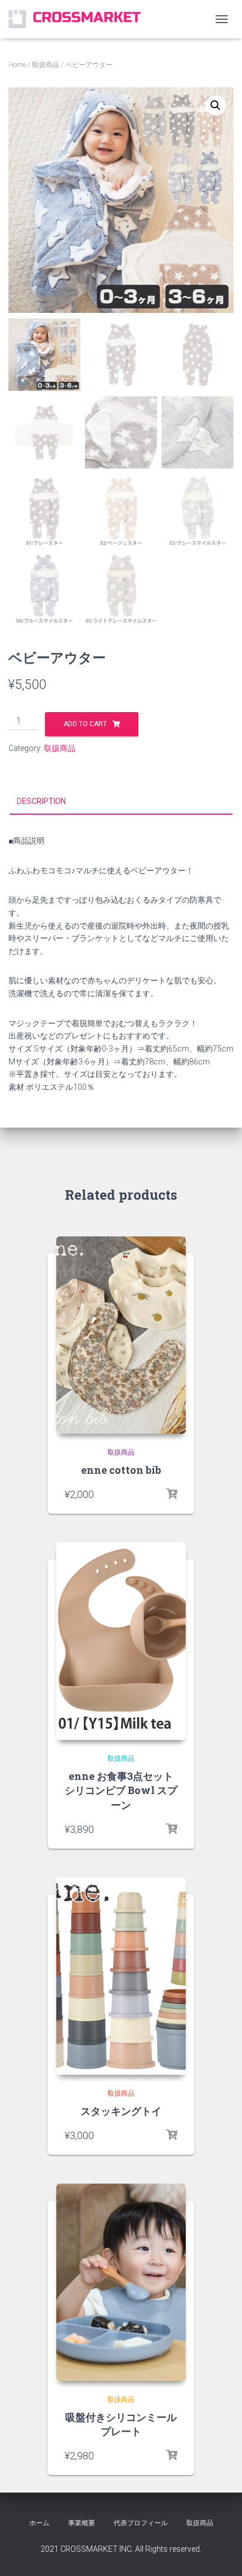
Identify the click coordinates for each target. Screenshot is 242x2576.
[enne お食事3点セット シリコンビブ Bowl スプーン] (121, 1641)
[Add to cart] (172, 1494)
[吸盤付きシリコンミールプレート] (121, 2282)
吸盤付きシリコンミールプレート (121, 2424)
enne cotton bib (121, 1470)
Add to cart (85, 724)
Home (17, 65)
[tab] (121, 802)
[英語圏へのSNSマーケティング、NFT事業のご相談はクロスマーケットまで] (79, 19)
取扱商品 (46, 65)
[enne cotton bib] (121, 1335)
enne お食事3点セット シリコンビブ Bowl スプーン (121, 1790)
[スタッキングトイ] (121, 1976)
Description (41, 801)
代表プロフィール (141, 2523)
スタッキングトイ (121, 2111)
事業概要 (82, 2523)
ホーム (39, 2523)
